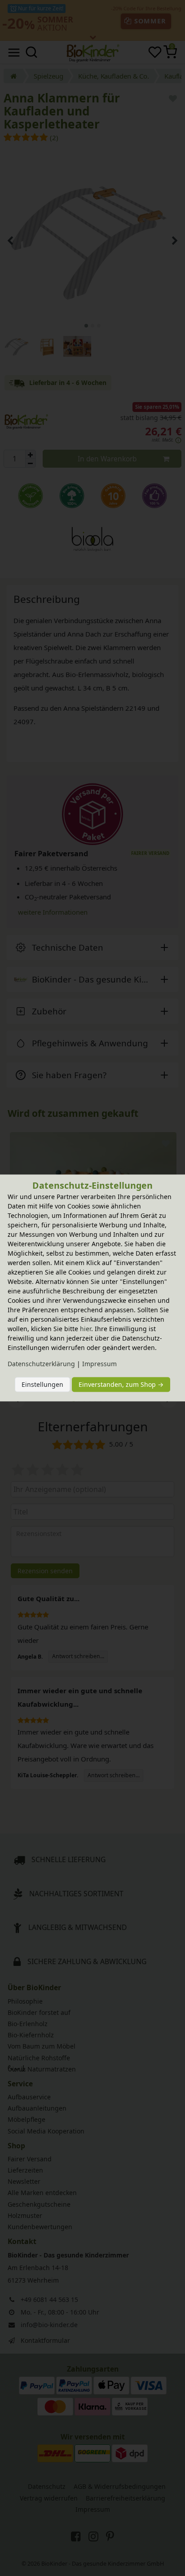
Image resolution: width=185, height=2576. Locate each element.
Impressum (99, 1364)
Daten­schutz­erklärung (41, 1364)
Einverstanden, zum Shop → (121, 1384)
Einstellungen (42, 1384)
